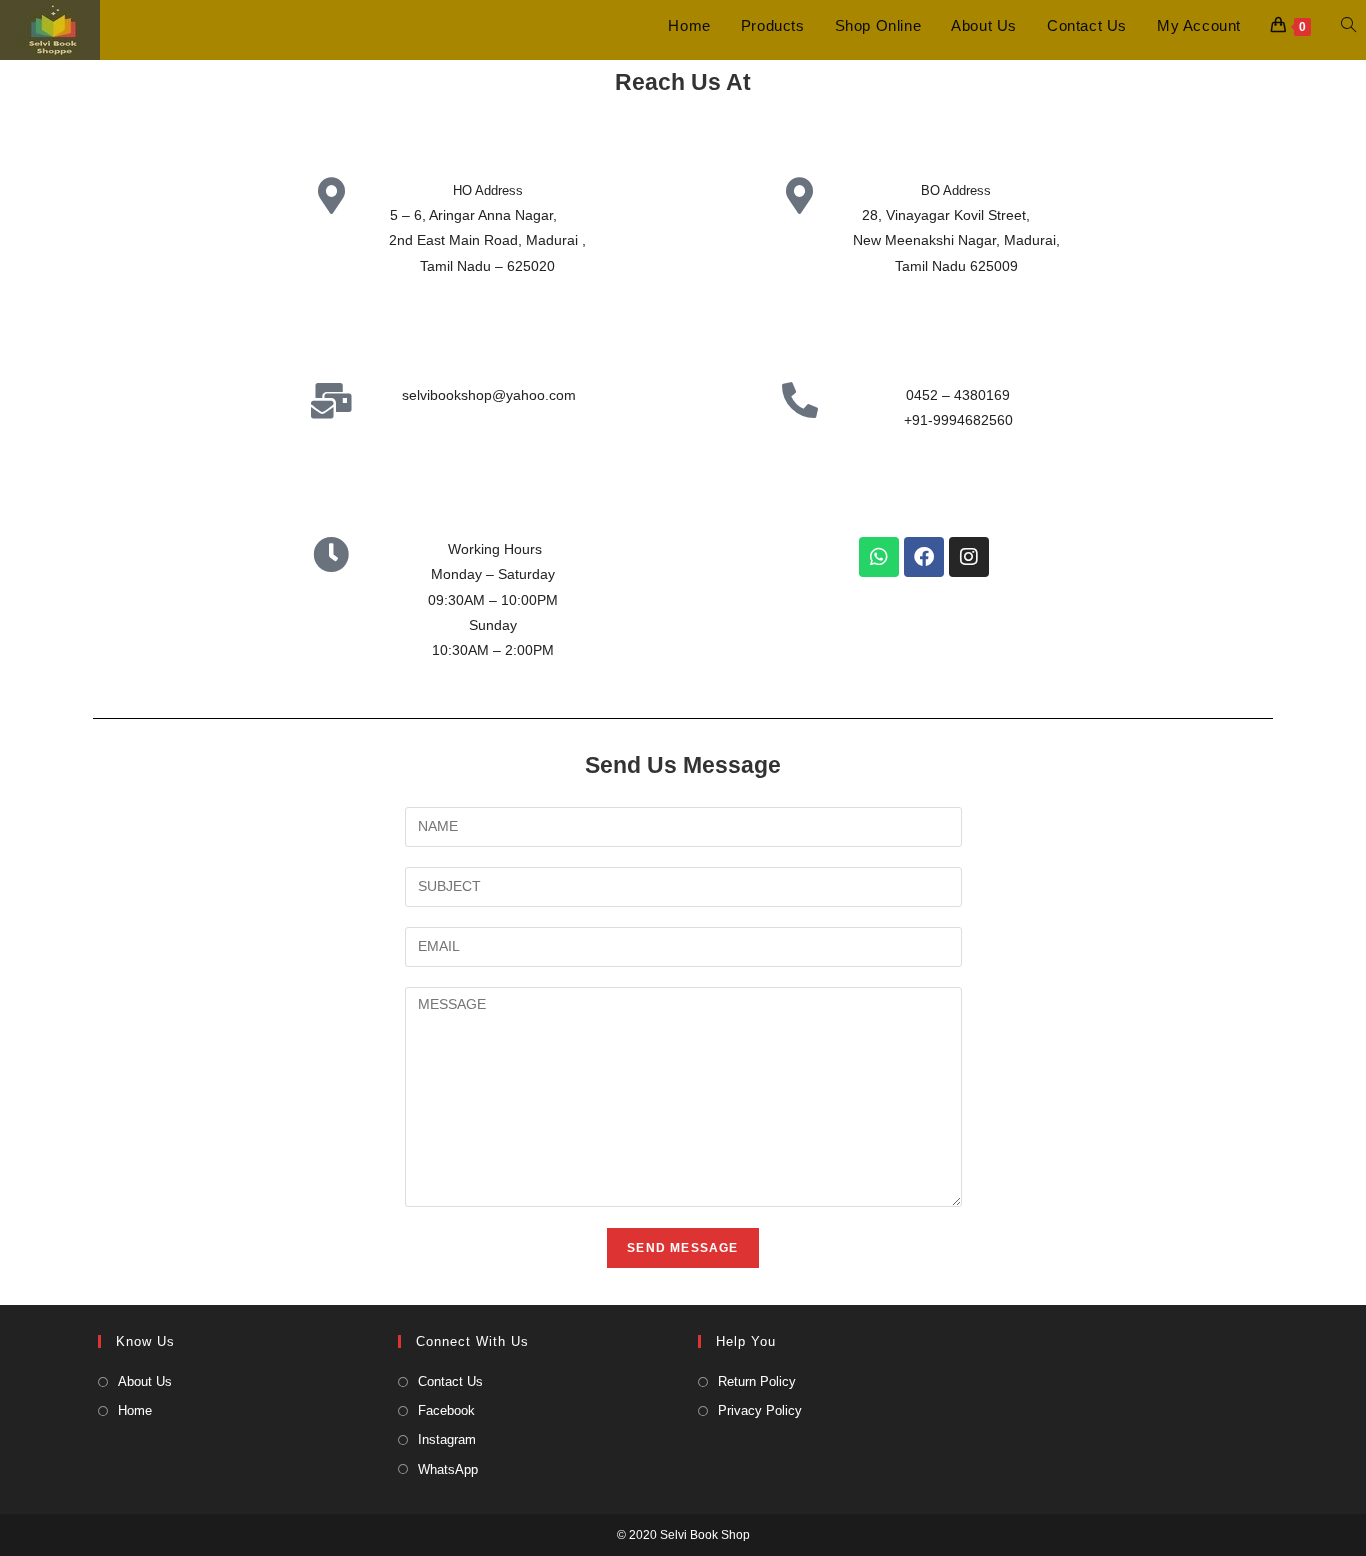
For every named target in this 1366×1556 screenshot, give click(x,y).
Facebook (446, 1410)
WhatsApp (448, 1469)
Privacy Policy (760, 1410)
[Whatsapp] (879, 557)
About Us (145, 1381)
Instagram (447, 1439)
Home (135, 1410)
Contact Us (450, 1381)
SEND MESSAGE (682, 1248)
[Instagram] (969, 557)
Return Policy (757, 1381)
